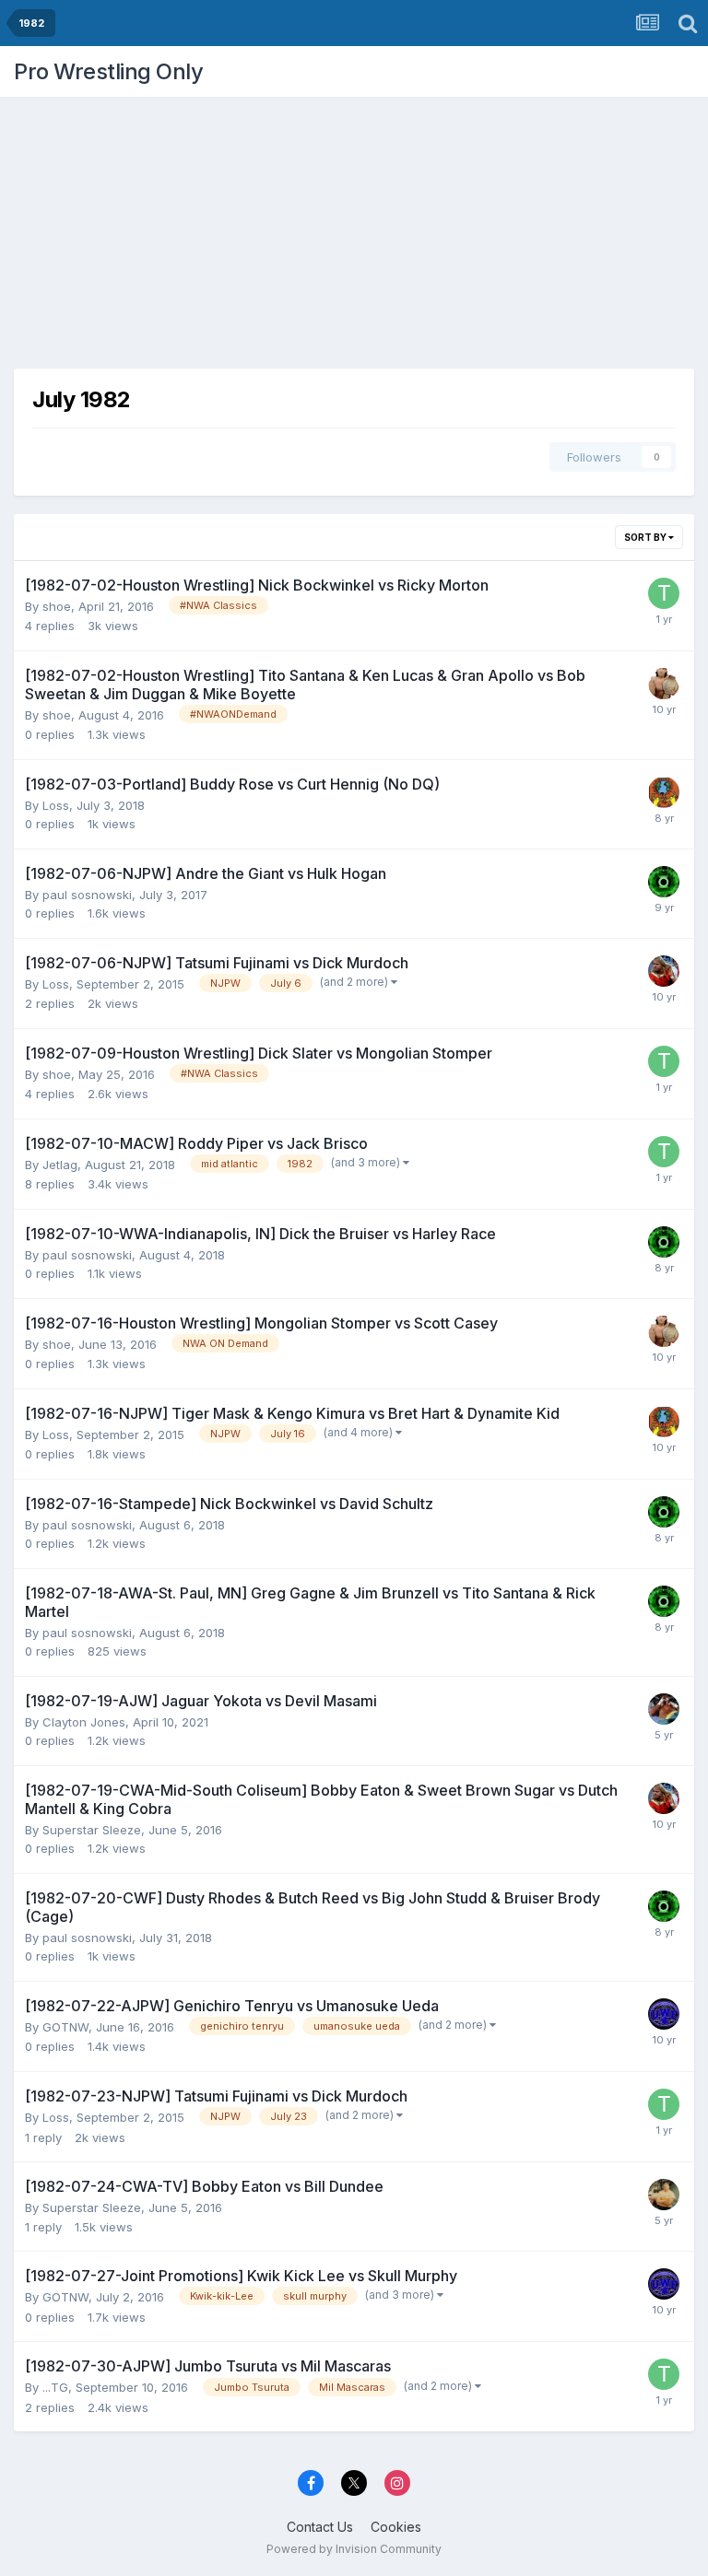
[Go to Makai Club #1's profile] (664, 2195)
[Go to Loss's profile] (664, 792)
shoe (57, 606)
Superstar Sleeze (92, 1830)
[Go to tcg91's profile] (664, 593)
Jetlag (60, 1165)
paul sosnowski (87, 895)
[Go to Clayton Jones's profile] (664, 1709)
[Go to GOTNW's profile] (664, 2014)
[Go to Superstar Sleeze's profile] (664, 971)
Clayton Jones (84, 1722)
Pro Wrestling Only (108, 71)
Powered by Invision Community (354, 2549)
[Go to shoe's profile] (664, 684)
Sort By (646, 537)
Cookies (396, 2527)
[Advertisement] (354, 226)
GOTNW (65, 2027)
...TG (55, 2387)
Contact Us (320, 2527)
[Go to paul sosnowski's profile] (664, 882)
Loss (56, 805)
